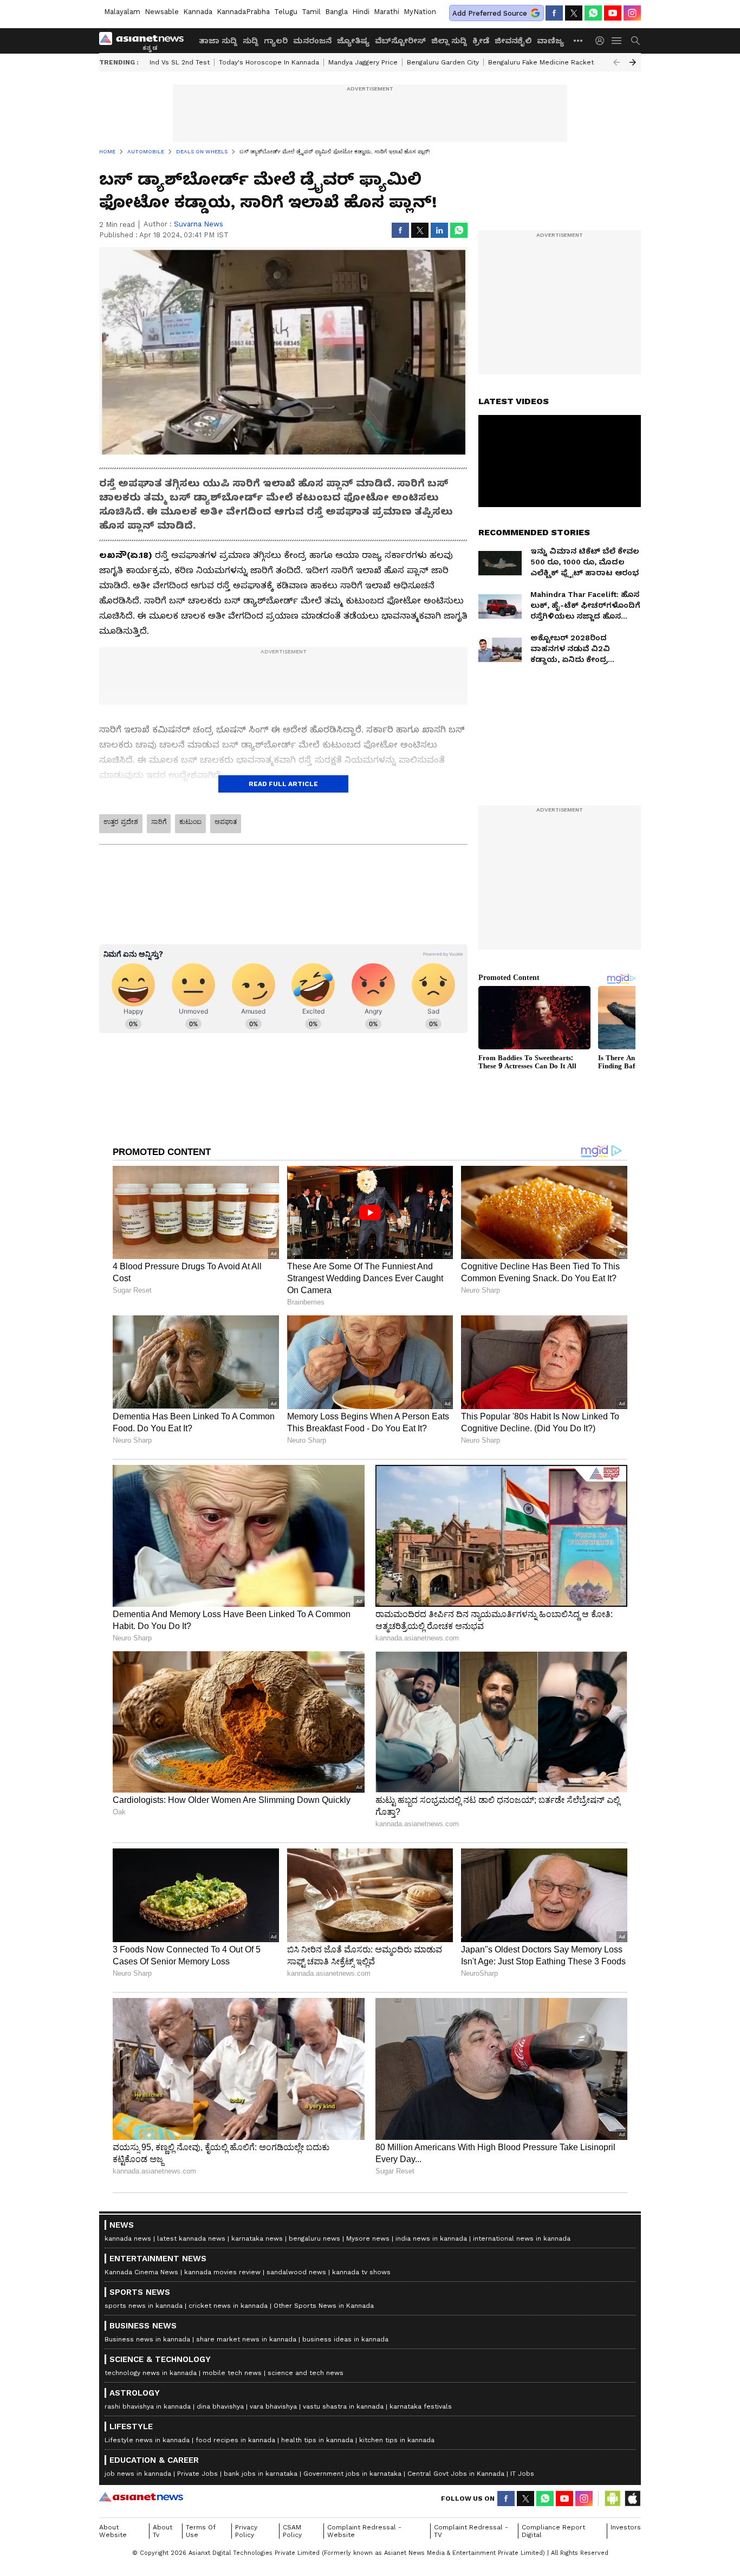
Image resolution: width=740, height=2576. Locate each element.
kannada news (128, 2238)
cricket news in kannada (228, 2306)
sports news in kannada (144, 2306)
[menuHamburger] (617, 41)
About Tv (163, 2531)
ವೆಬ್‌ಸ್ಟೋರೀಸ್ (400, 41)
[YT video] (613, 13)
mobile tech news (232, 2373)
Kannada (198, 12)
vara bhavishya (273, 2406)
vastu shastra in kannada (343, 2406)
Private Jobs (197, 2474)
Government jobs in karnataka (352, 2474)
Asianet (141, 2497)
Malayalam (122, 12)
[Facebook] (554, 13)
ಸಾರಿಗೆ (159, 822)
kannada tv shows (361, 2272)
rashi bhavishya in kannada (148, 2406)
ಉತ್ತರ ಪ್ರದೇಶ (121, 822)
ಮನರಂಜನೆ (312, 41)
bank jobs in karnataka (261, 2474)
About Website (113, 2531)
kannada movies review (222, 2272)
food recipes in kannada (235, 2440)
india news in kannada (431, 2238)
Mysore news (368, 2238)
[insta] (632, 13)
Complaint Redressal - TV (471, 2531)
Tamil (311, 12)
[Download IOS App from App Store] (632, 2499)
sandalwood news (296, 2272)
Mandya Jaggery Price (363, 62)
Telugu (286, 12)
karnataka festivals (421, 2406)
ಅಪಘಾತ (226, 822)
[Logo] (145, 41)
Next (633, 62)
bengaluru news (314, 2238)
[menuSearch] (635, 41)
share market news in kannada (246, 2339)
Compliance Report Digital (553, 2531)
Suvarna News (199, 224)
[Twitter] (574, 13)
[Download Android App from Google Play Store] (613, 2499)
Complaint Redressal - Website (364, 2531)
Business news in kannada (147, 2339)
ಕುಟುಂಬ (190, 822)
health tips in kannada (317, 2440)
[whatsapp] (593, 13)
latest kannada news (191, 2238)
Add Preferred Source (490, 13)
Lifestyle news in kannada (147, 2440)
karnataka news (257, 2238)
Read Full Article (283, 784)
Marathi (387, 12)
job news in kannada (138, 2474)
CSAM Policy (292, 2531)
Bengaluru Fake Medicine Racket (541, 62)
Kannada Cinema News (141, 2272)
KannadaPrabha (243, 12)
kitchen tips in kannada (397, 2440)
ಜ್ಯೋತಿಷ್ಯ (353, 41)
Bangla (336, 12)
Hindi (361, 12)
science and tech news (306, 2373)
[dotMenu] (579, 40)
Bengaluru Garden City (443, 62)
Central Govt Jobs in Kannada (456, 2474)
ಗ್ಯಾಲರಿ (276, 41)
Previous (616, 62)
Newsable (162, 12)
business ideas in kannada (345, 2339)
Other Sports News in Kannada (324, 2306)
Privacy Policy (246, 2531)
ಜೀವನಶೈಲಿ (513, 41)
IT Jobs (522, 2474)
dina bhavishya (220, 2406)
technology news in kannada (151, 2373)
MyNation (420, 12)
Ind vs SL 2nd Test (180, 62)
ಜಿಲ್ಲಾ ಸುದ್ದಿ (449, 41)
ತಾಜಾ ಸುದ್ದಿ (218, 41)
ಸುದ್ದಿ (251, 41)
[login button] (602, 41)
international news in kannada (522, 2238)
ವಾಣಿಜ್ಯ (550, 41)
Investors (626, 2527)
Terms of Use (201, 2531)
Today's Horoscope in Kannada (269, 62)
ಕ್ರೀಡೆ (481, 41)
